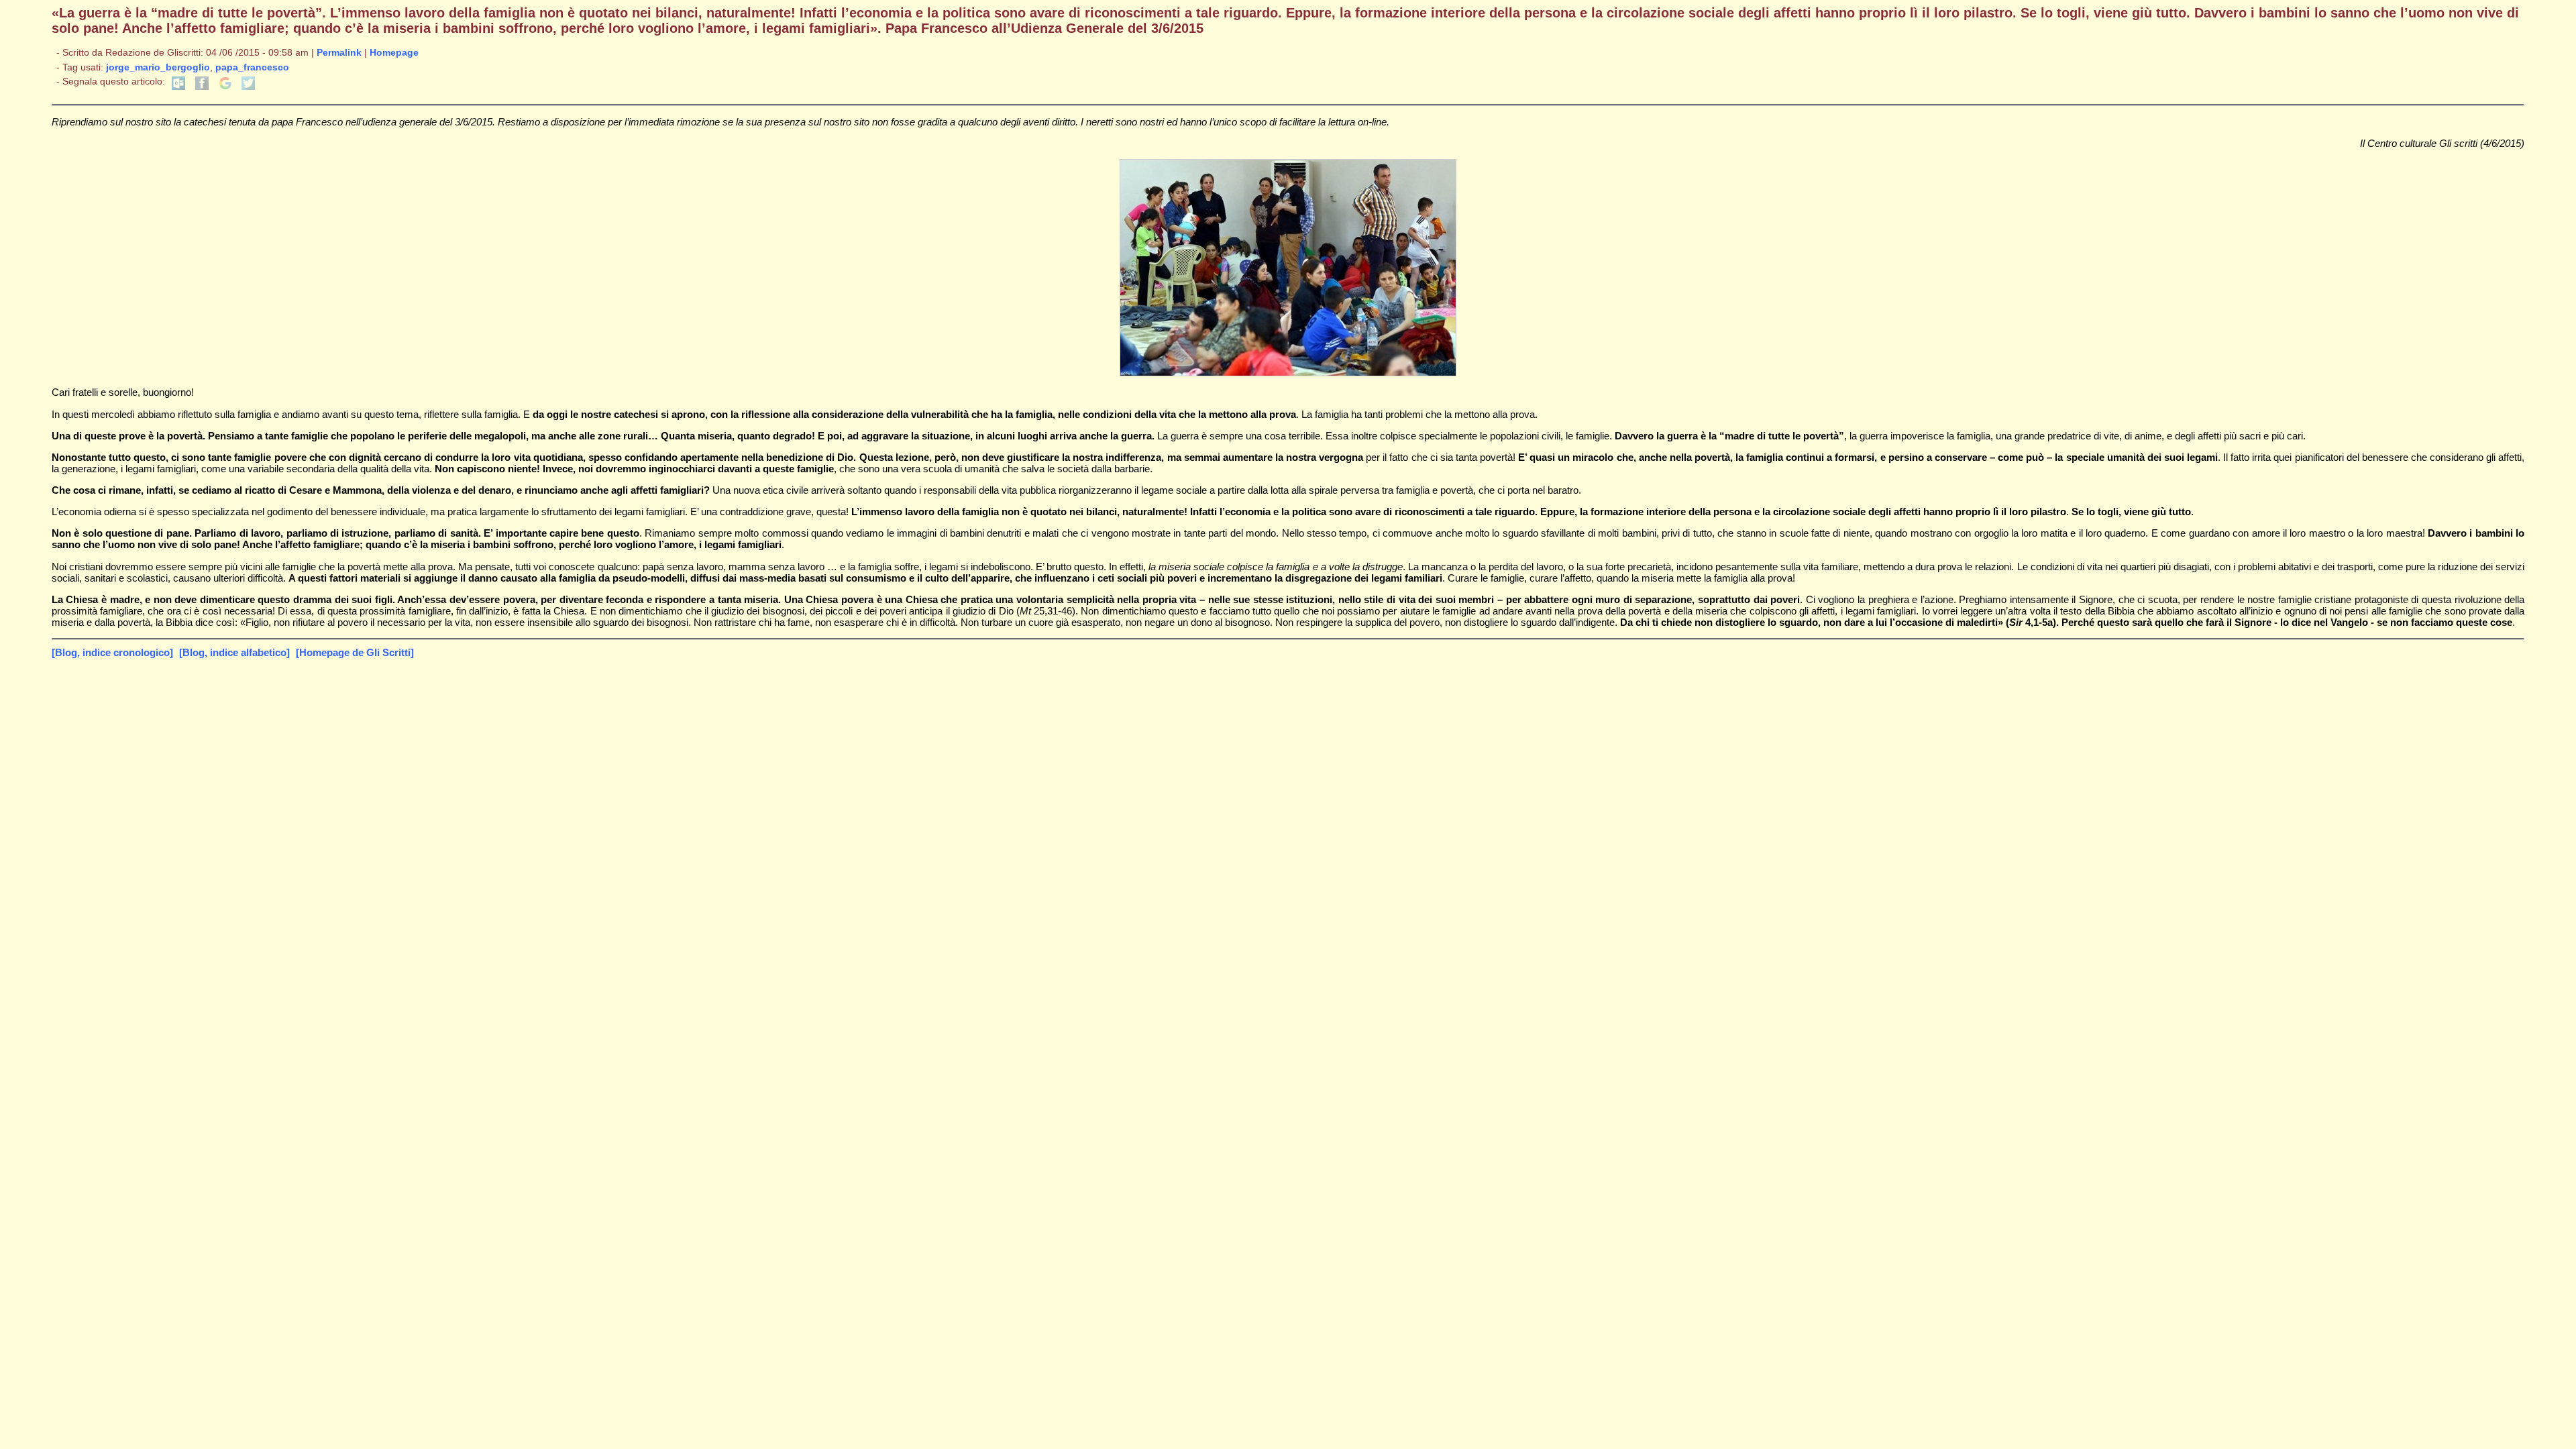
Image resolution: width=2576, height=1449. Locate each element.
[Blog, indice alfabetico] (234, 652)
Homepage (394, 53)
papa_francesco (252, 67)
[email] (178, 87)
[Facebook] (202, 87)
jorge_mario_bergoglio (158, 67)
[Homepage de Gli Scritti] (355, 652)
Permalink (339, 53)
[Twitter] (248, 87)
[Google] (225, 87)
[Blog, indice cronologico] (112, 652)
